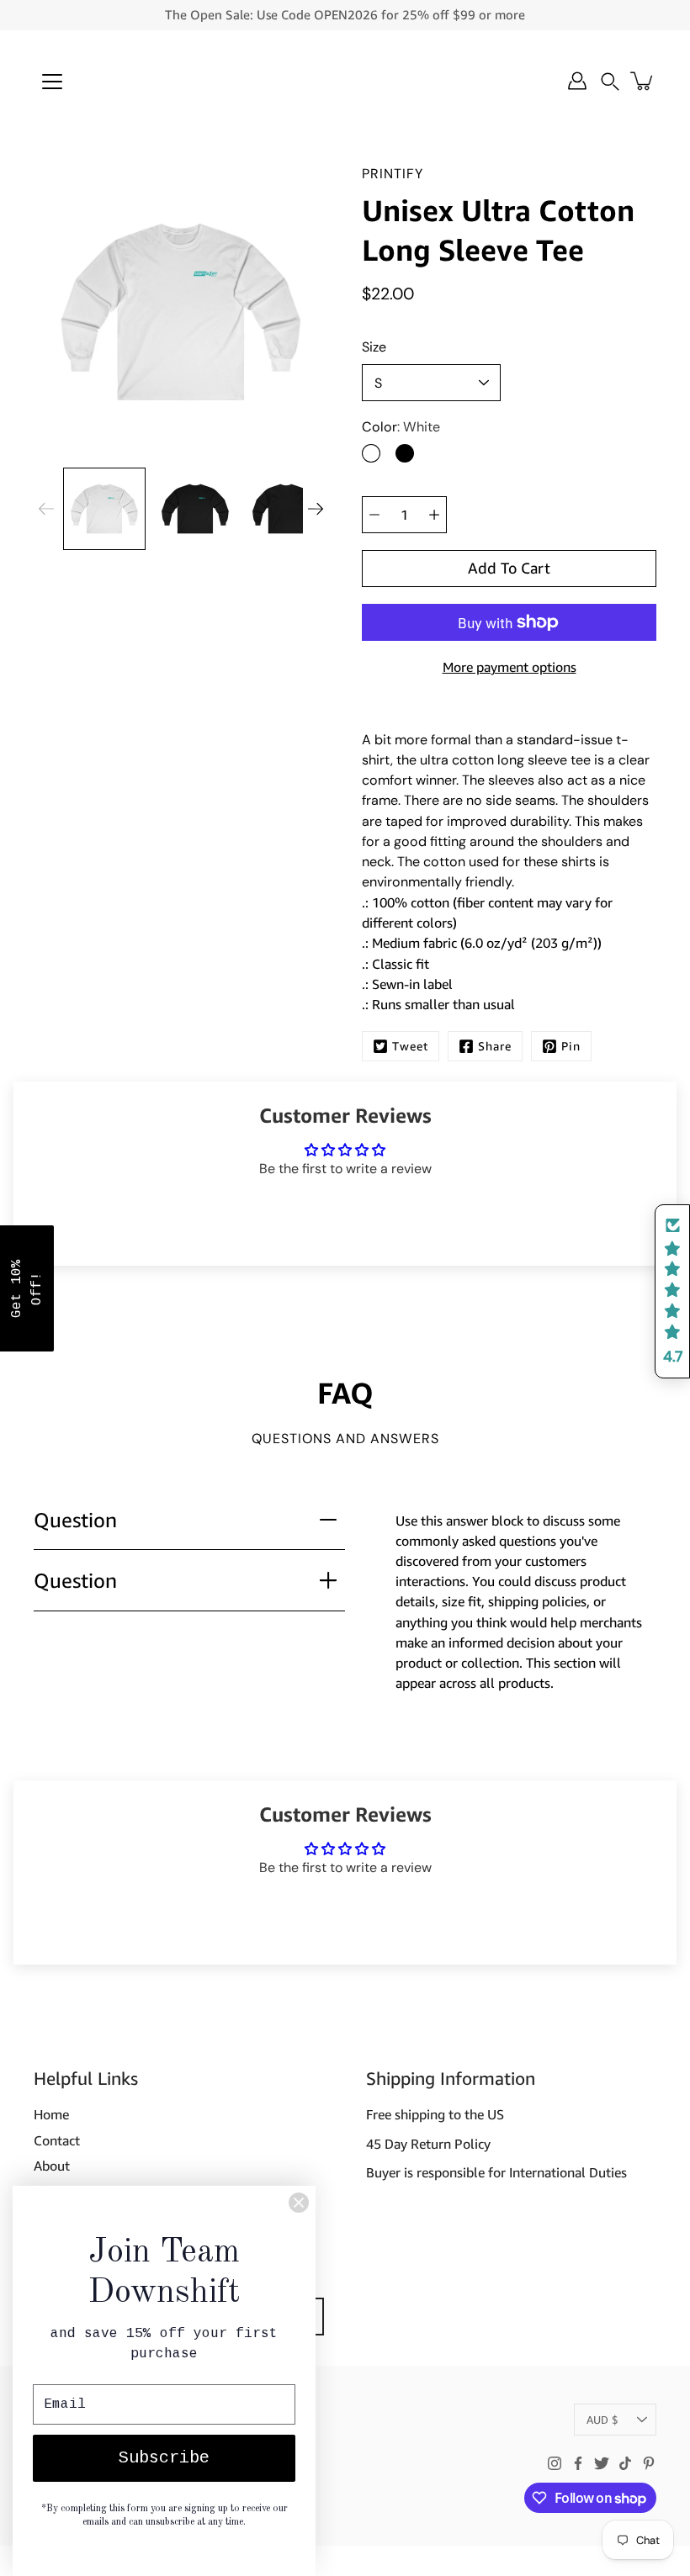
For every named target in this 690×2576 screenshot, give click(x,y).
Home (51, 2114)
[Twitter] (602, 2463)
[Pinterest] (649, 2463)
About (52, 2166)
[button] (610, 81)
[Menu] (52, 82)
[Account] (577, 81)
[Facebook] (578, 2463)
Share (495, 1046)
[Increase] (434, 515)
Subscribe (164, 2458)
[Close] (299, 2203)
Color (401, 427)
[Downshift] (345, 81)
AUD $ (602, 2420)
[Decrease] (374, 515)
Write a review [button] (345, 1215)
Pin (571, 1046)
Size (374, 347)
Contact (57, 2140)
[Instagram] (555, 2463)
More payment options (510, 667)
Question (75, 1519)
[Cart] (643, 81)
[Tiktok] (625, 2463)
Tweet (410, 1046)
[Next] (316, 509)
